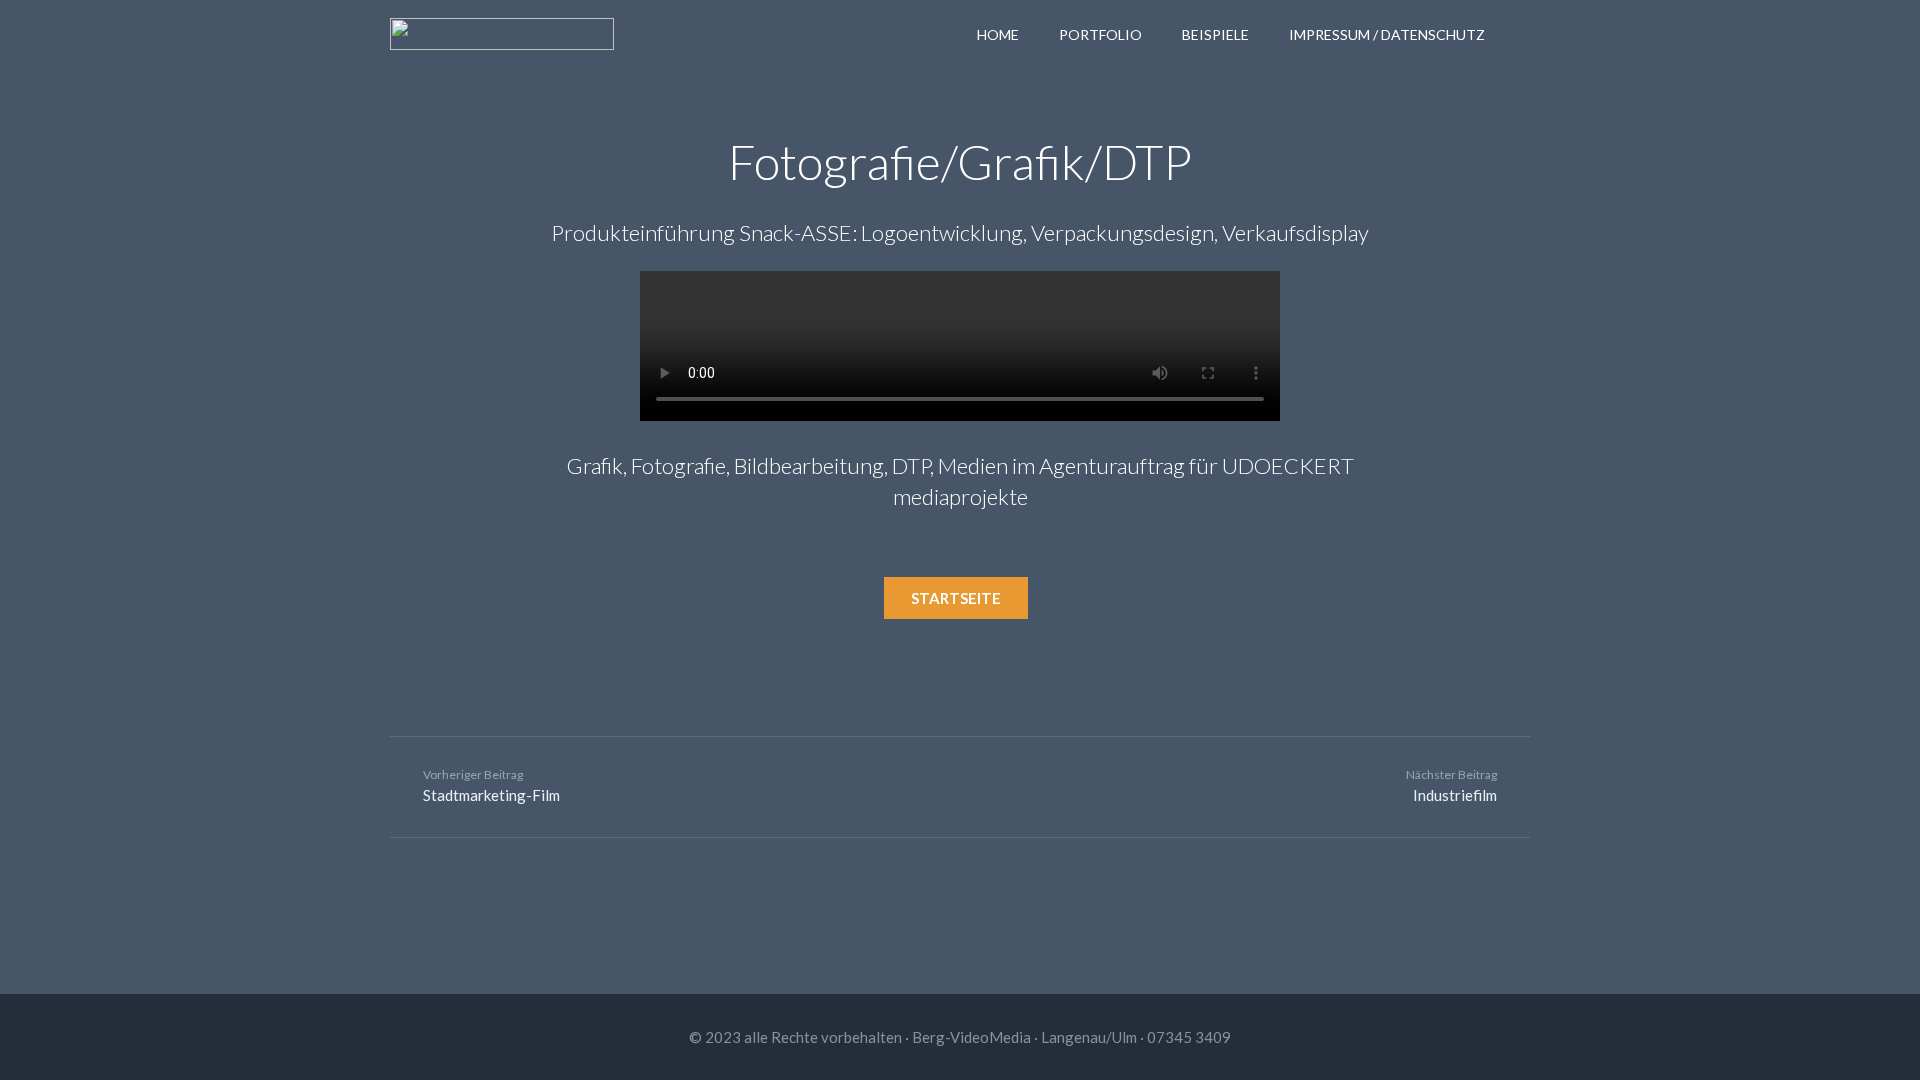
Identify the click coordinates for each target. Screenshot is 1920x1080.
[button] (1521, 34)
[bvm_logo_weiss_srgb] (502, 34)
